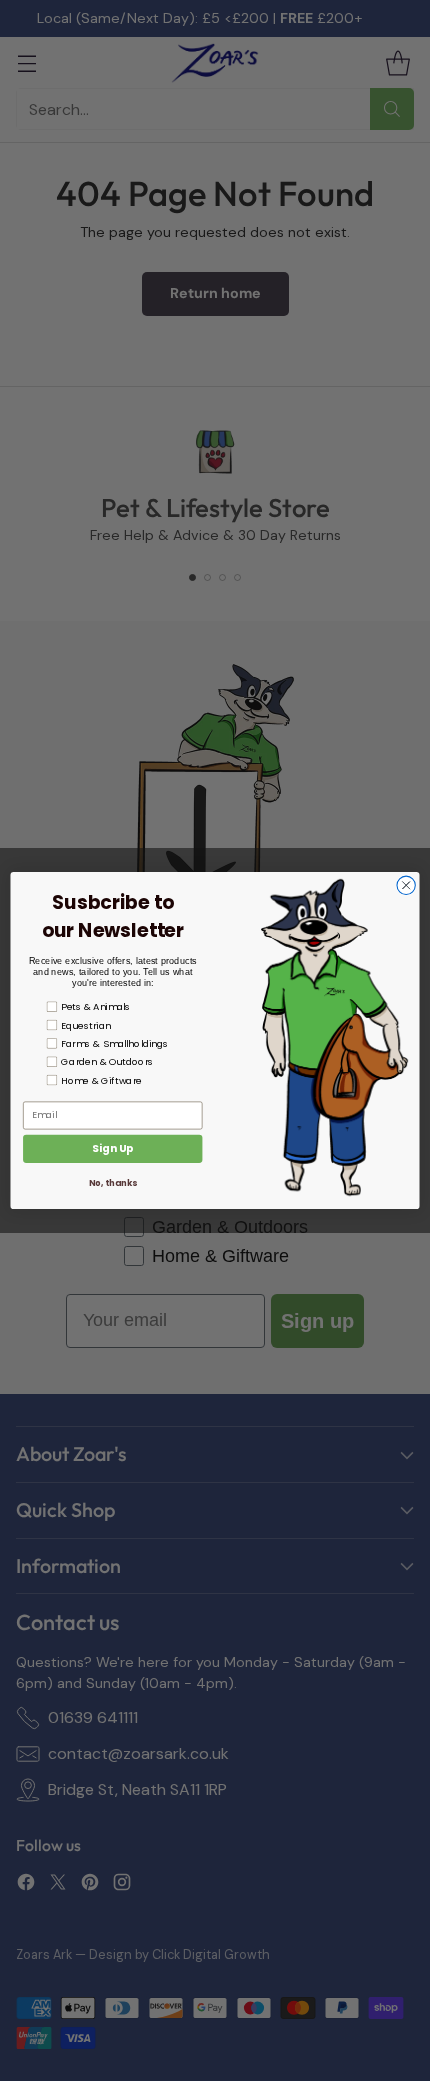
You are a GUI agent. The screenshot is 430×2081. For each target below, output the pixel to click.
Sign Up (112, 1148)
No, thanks (113, 1183)
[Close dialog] (406, 885)
